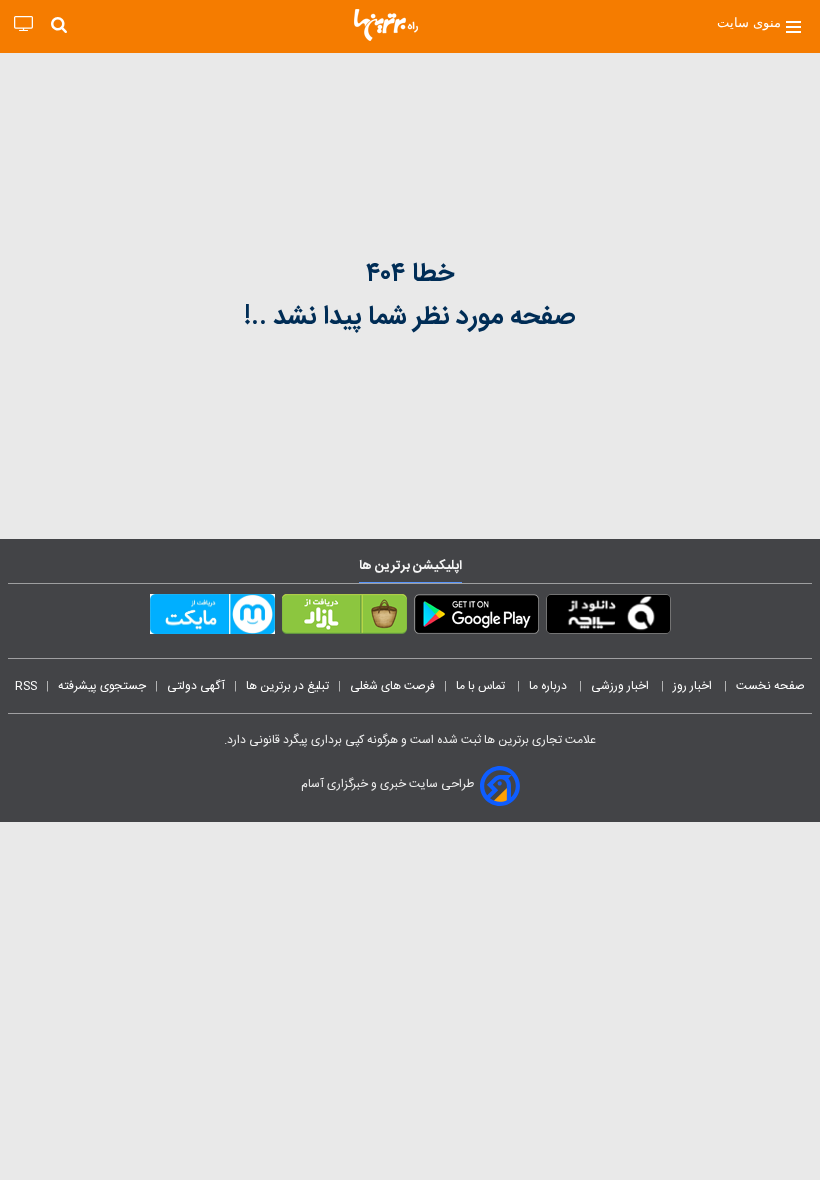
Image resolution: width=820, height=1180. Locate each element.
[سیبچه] (608, 618)
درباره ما (549, 686)
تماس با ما (482, 686)
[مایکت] (212, 618)
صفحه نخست (770, 686)
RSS (26, 686)
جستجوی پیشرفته (102, 686)
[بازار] (344, 618)
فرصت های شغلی (392, 686)
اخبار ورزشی (621, 686)
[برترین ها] (386, 25)
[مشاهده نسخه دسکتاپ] (23, 24)
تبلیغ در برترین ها (287, 686)
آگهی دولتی (196, 686)
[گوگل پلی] (476, 618)
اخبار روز (694, 686)
